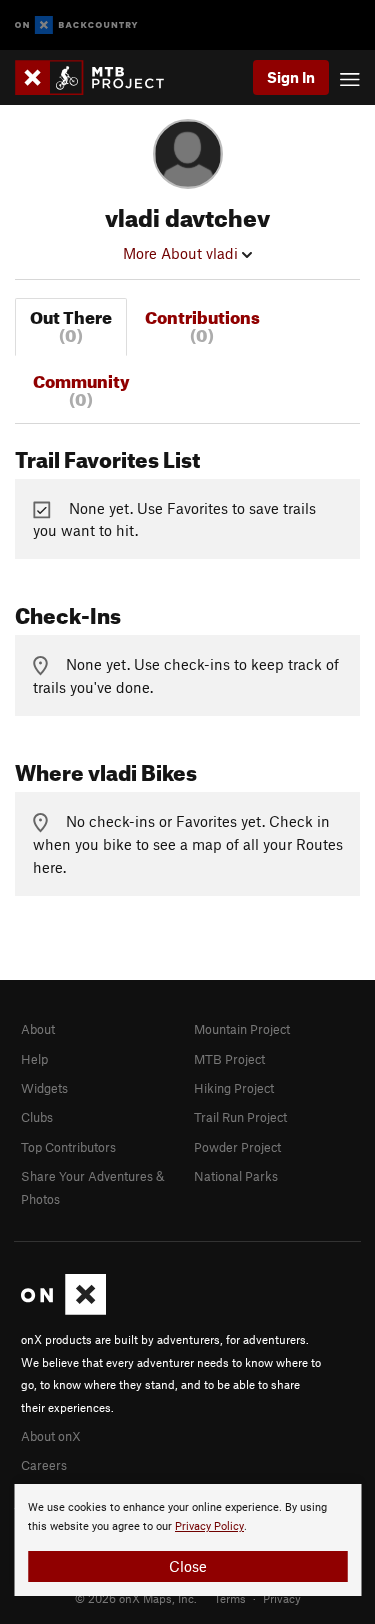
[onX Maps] (63, 1310)
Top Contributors (68, 1147)
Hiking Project (234, 1088)
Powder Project (237, 1147)
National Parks (236, 1176)
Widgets (44, 1088)
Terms (230, 1598)
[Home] (99, 77)
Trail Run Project (240, 1117)
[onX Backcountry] (76, 25)
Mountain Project (242, 1029)
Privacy (282, 1598)
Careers (44, 1465)
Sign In (291, 77)
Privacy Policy (209, 1526)
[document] (187, 1540)
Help (34, 1059)
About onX (51, 1436)
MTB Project (229, 1059)
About (38, 1029)
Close (188, 1566)
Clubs (37, 1117)
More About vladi (182, 253)
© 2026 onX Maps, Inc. (136, 1598)
